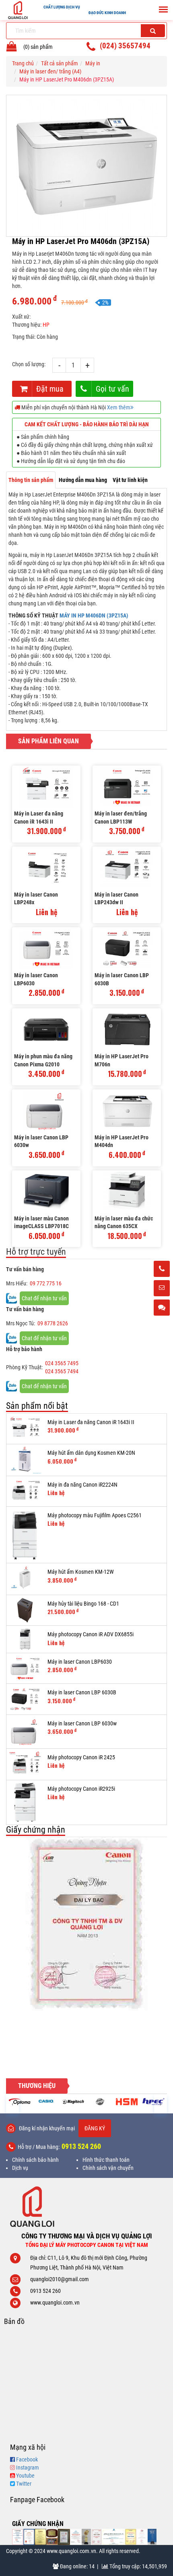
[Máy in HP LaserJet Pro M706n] (127, 1029)
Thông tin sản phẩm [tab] (31, 480)
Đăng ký (95, 2128)
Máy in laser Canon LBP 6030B (122, 979)
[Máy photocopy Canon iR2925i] (25, 1803)
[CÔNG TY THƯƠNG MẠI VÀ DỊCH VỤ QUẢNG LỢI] (86, 2207)
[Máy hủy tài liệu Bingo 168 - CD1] (25, 1610)
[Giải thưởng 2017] (64, 2537)
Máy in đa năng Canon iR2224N (82, 1485)
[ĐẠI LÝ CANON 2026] (29, 2537)
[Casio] (20, 2101)
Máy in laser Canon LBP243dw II (116, 899)
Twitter (24, 2484)
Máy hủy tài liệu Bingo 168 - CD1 (83, 1604)
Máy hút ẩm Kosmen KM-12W (81, 1572)
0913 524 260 (81, 2146)
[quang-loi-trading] (114, 2537)
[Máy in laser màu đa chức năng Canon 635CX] (127, 1192)
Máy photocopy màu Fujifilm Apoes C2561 (95, 1515)
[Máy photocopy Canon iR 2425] (25, 1764)
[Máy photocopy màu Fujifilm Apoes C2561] (25, 1535)
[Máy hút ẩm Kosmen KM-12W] (25, 1579)
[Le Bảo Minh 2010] (142, 2537)
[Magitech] (46, 2102)
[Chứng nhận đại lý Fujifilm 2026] (18, 2537)
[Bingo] (73, 2102)
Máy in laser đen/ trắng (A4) (50, 71)
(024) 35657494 (125, 46)
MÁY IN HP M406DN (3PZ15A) (94, 615)
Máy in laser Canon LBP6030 (36, 979)
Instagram (28, 2468)
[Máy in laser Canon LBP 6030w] (46, 1111)
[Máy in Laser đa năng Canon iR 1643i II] (46, 787)
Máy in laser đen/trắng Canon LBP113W (121, 818)
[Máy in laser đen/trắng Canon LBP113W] (127, 787)
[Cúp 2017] (86, 2537)
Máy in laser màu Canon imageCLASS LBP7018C (41, 1222)
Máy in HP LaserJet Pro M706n (122, 1060)
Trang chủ (23, 63)
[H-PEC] (127, 2102)
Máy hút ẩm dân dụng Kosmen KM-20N (91, 1453)
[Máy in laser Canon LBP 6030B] (127, 948)
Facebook (27, 2459)
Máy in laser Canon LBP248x (36, 899)
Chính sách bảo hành (35, 2160)
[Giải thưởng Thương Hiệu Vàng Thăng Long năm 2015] (52, 2537)
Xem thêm (119, 407)
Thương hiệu (37, 2086)
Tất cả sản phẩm (60, 63)
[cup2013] (152, 2537)
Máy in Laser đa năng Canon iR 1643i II (39, 818)
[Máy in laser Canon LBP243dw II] (127, 868)
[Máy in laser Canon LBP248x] (46, 868)
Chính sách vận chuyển (108, 2168)
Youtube (25, 2476)
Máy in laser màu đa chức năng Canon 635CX (124, 1222)
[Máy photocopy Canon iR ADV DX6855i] (25, 1639)
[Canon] (153, 2102)
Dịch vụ (20, 2168)
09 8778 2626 (53, 1323)
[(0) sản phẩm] (12, 48)
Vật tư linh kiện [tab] (130, 480)
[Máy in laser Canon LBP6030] (46, 948)
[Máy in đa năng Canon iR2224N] (25, 1491)
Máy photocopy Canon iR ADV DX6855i (91, 1634)
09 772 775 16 (46, 1283)
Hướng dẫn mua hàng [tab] (83, 480)
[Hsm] (100, 2102)
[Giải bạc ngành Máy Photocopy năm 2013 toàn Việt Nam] (86, 1924)
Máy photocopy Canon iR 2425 (81, 1757)
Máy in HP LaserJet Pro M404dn (122, 1141)
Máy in (93, 63)
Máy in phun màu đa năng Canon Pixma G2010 (43, 1060)
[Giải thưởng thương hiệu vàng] (131, 2537)
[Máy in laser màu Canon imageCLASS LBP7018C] (46, 1192)
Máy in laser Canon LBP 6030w (41, 1141)
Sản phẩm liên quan (48, 741)
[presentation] (12, 2104)
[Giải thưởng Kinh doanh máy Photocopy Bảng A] (40, 2537)
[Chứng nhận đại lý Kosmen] (76, 2537)
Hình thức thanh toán (106, 2160)
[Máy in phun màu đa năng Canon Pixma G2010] (46, 1029)
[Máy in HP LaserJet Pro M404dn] (127, 1111)
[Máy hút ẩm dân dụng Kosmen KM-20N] (25, 1460)
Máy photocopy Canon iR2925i (81, 1789)
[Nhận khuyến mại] (162, 1289)
